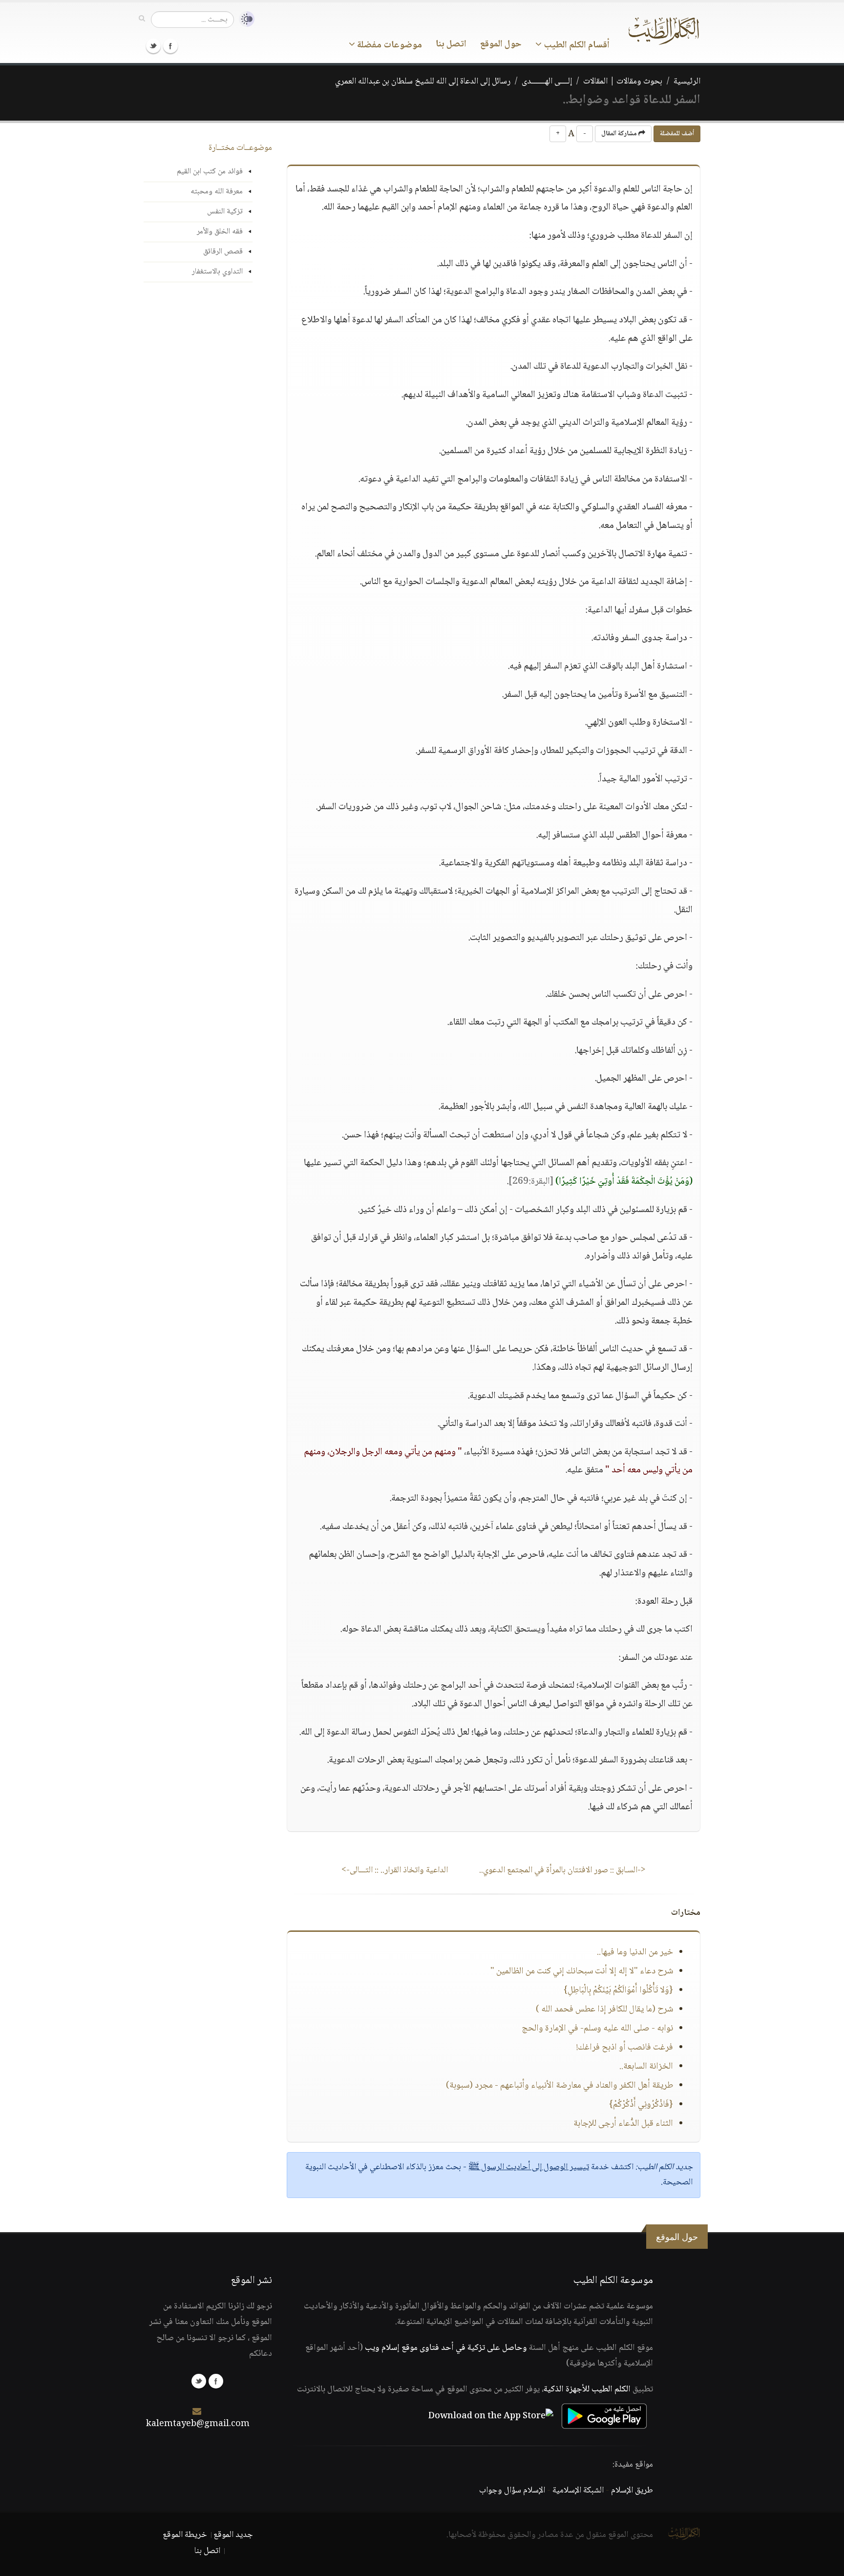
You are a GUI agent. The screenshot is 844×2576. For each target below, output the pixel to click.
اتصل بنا (451, 44)
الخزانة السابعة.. (646, 2067)
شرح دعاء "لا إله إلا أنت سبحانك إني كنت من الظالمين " (582, 1971)
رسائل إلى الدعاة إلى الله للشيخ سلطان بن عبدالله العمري (423, 82)
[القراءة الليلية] (244, 19)
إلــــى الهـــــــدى (547, 82)
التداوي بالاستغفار (217, 272)
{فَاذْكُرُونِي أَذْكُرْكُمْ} (641, 2105)
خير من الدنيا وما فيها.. (635, 1952)
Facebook (170, 46)
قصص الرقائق (223, 252)
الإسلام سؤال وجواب (512, 2491)
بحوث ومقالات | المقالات (623, 82)
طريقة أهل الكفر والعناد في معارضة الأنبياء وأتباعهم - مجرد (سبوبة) (559, 2086)
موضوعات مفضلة (389, 45)
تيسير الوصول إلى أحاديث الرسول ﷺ (529, 2167)
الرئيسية (687, 82)
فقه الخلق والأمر (220, 232)
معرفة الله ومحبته (217, 192)
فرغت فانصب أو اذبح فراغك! (625, 2048)
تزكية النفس (225, 212)
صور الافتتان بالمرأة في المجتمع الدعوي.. (562, 1870)
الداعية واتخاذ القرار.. (395, 1870)
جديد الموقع (233, 2535)
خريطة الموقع (185, 2535)
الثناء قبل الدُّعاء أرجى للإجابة (623, 2124)
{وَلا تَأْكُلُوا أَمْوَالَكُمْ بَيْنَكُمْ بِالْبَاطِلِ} (618, 1990)
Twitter (153, 46)
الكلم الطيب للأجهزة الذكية (587, 2389)
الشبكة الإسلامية (578, 2491)
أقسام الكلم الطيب (576, 45)
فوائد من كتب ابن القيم (210, 172)
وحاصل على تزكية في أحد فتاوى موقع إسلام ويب (446, 2348)
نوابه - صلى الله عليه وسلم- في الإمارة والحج (597, 2029)
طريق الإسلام (632, 2491)
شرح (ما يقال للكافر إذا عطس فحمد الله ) (604, 2010)
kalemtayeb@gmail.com (198, 2424)
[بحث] (142, 19)
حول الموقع (501, 44)
